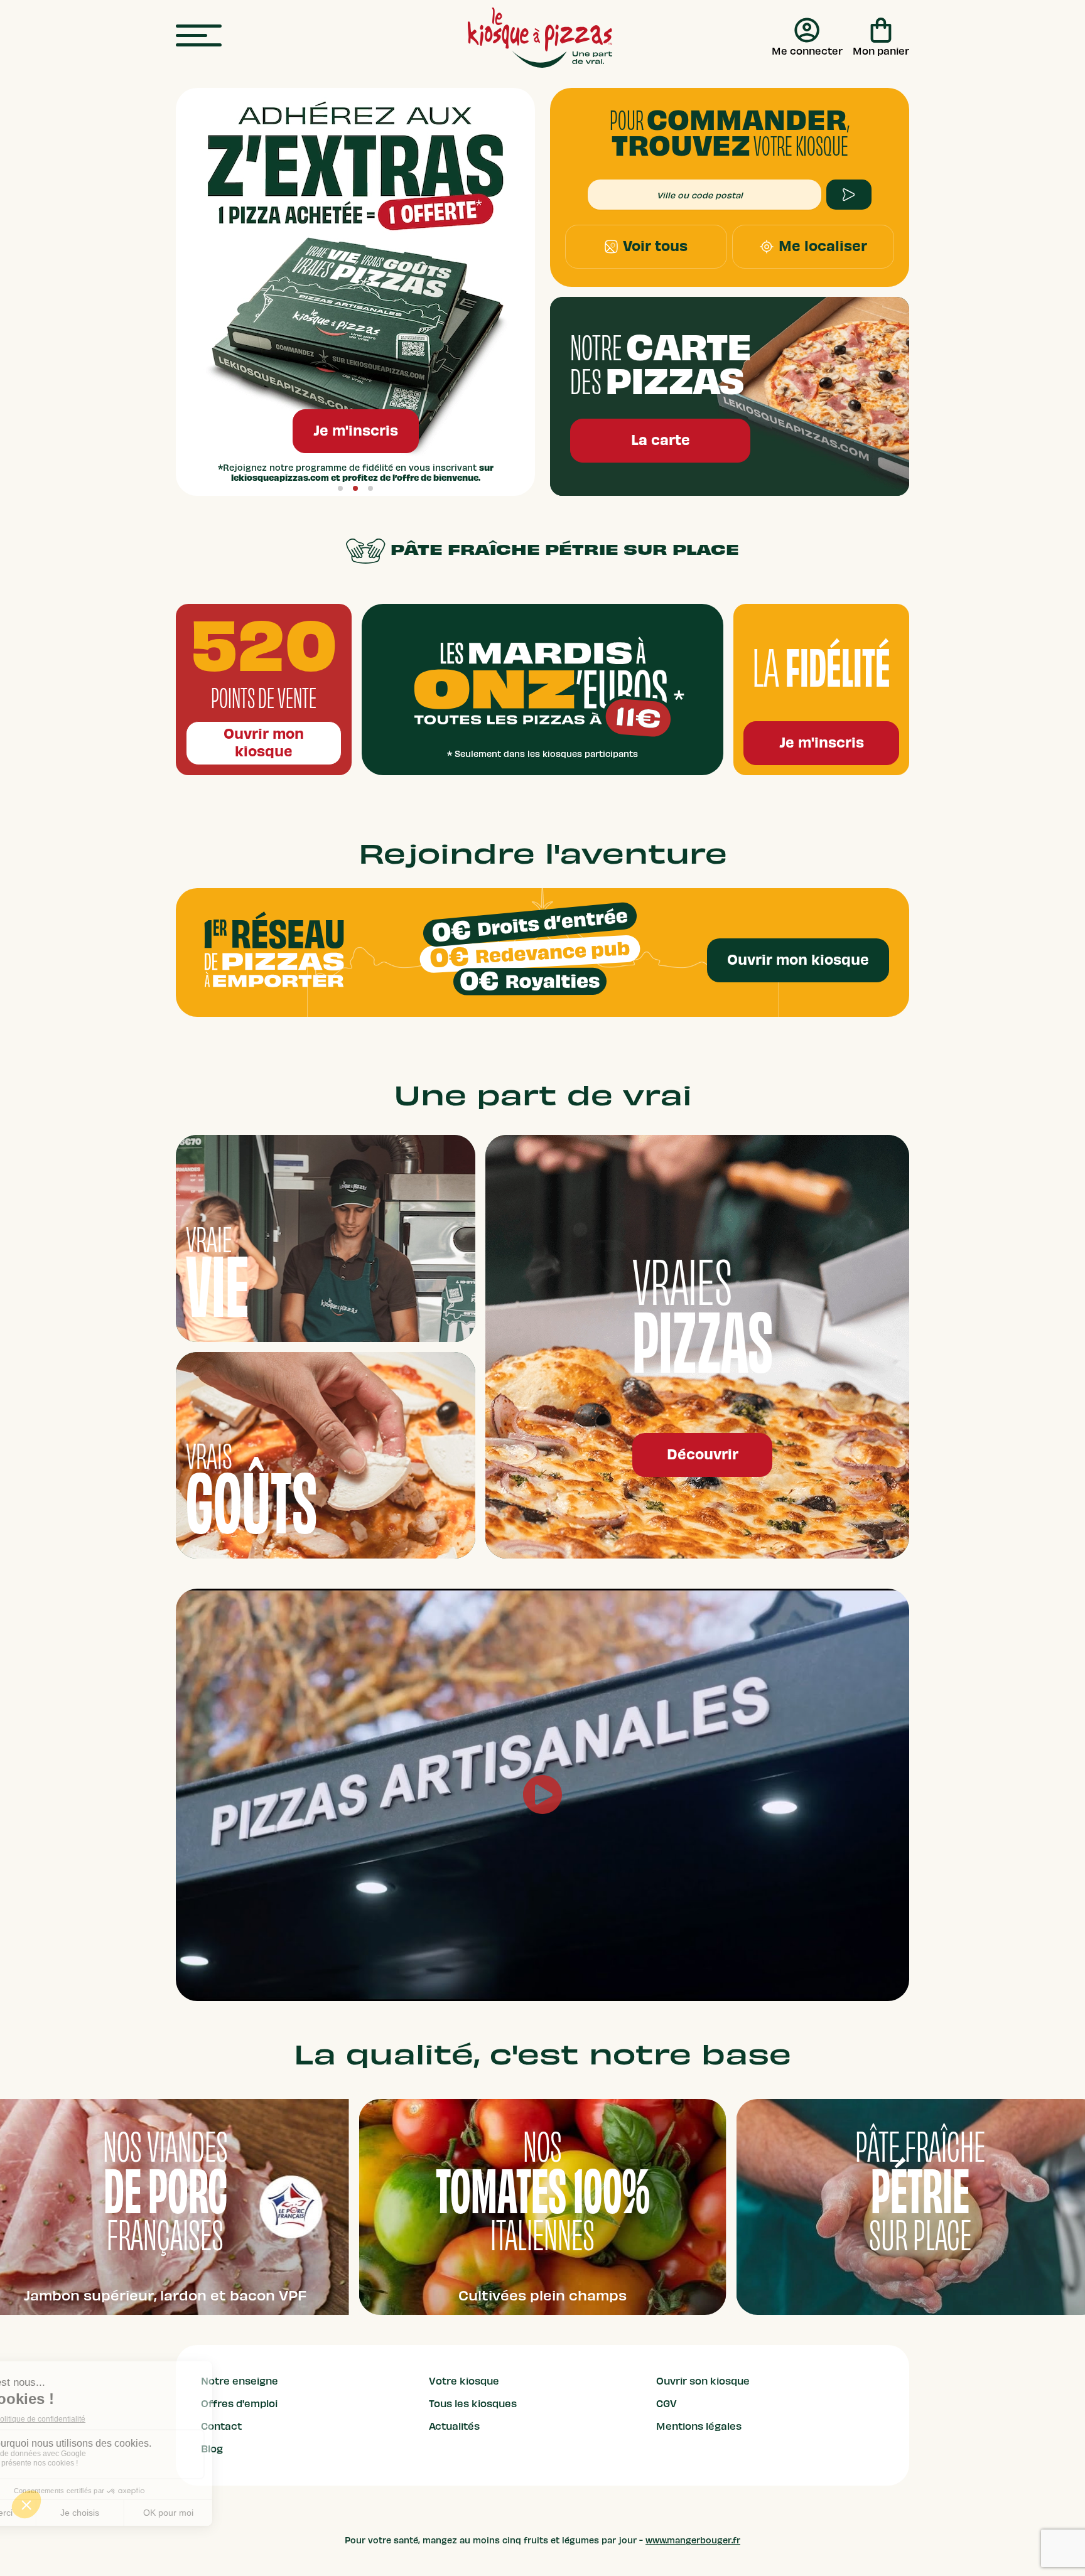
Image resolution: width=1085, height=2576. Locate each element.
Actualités (454, 2427)
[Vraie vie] (326, 1238)
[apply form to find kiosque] (849, 195)
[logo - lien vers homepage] (540, 38)
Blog (212, 2449)
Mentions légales (699, 2427)
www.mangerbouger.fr (693, 2541)
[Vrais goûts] (326, 1455)
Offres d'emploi (239, 2404)
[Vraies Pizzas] (697, 1347)
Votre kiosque (464, 2381)
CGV (667, 2404)
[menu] (199, 36)
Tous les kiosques (473, 2404)
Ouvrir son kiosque (703, 2381)
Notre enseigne (240, 2381)
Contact (221, 2427)
